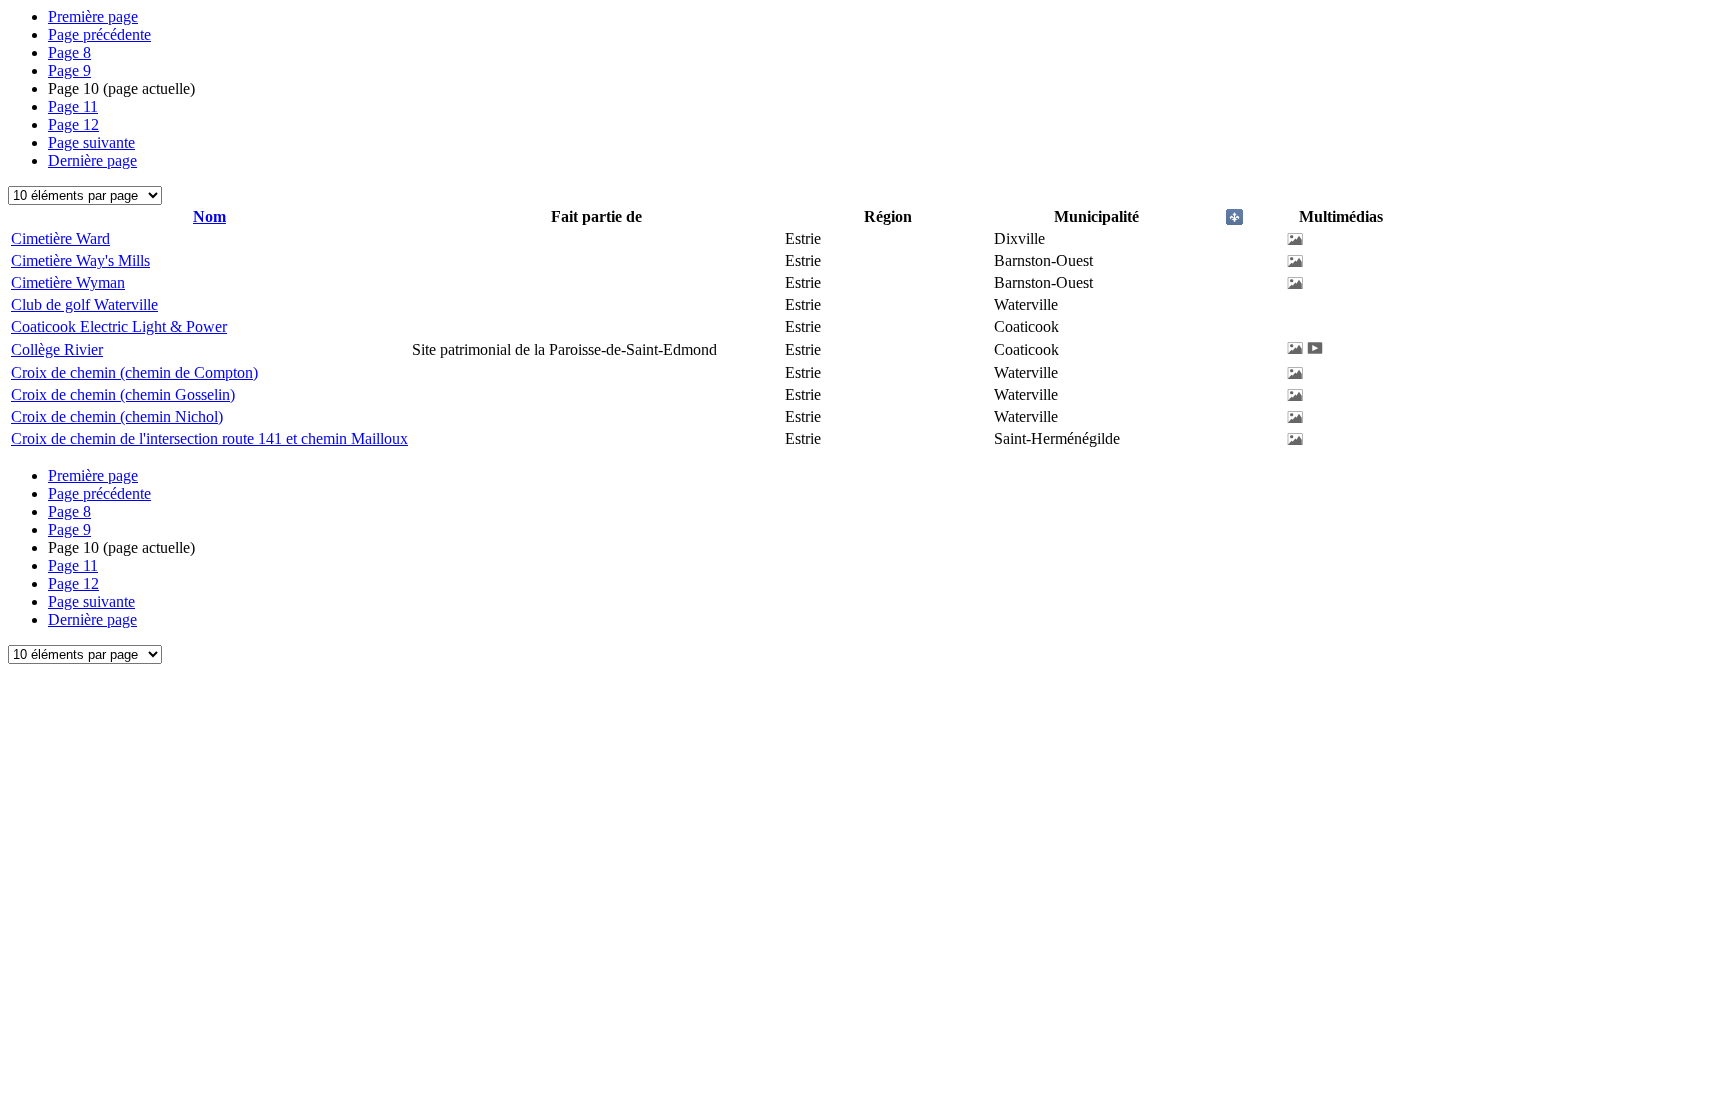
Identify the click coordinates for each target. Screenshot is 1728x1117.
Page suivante (91, 142)
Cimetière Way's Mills (80, 260)
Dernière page (92, 160)
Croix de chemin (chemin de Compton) (134, 372)
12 (73, 124)
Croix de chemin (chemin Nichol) (117, 416)
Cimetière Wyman (68, 282)
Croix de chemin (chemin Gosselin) (123, 394)
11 (73, 106)
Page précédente (99, 34)
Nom (209, 216)
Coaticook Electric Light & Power (119, 326)
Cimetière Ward (60, 238)
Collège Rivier (57, 349)
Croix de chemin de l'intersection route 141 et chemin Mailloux (209, 438)
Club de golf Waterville (84, 304)
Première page (93, 16)
